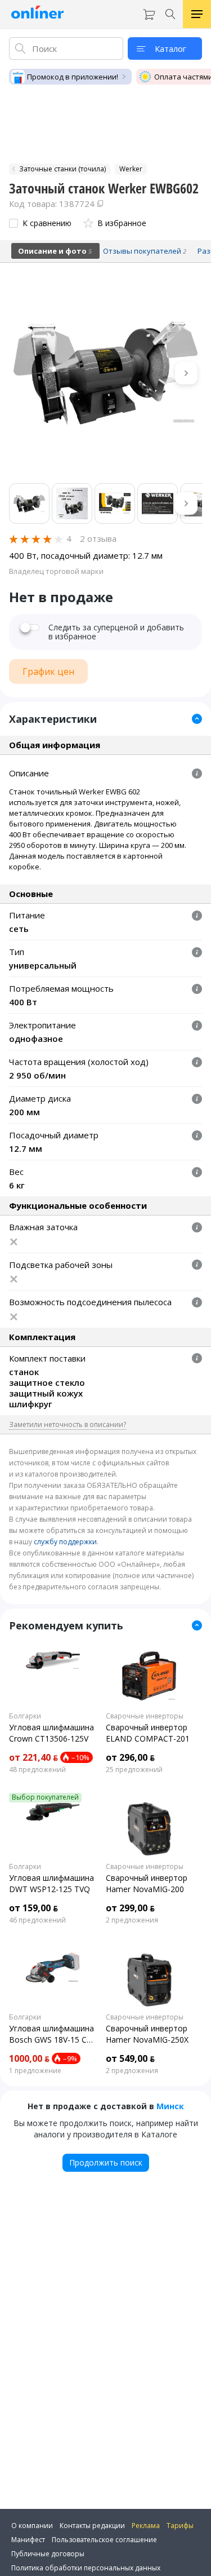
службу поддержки (65, 1542)
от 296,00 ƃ (130, 1757)
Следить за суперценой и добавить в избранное (116, 632)
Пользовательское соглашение (104, 2540)
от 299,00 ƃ (130, 1908)
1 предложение (35, 2071)
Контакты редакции (92, 2526)
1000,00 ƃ (29, 2058)
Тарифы (180, 2526)
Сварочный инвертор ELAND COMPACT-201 (148, 1733)
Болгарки (25, 1716)
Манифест (28, 2540)
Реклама (146, 2526)
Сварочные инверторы (145, 1716)
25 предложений (134, 1770)
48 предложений (37, 1770)
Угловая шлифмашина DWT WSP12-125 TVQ (51, 1883)
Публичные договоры (48, 2554)
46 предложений (37, 1920)
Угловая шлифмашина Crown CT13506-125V (51, 1733)
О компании (32, 2526)
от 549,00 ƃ (130, 2058)
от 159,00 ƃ (33, 1908)
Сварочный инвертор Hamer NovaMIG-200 (147, 1883)
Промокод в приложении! (73, 77)
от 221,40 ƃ (33, 1757)
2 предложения (132, 1920)
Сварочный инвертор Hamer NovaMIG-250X (147, 2034)
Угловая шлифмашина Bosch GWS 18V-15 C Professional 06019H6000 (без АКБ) (51, 2034)
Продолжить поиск (106, 2162)
